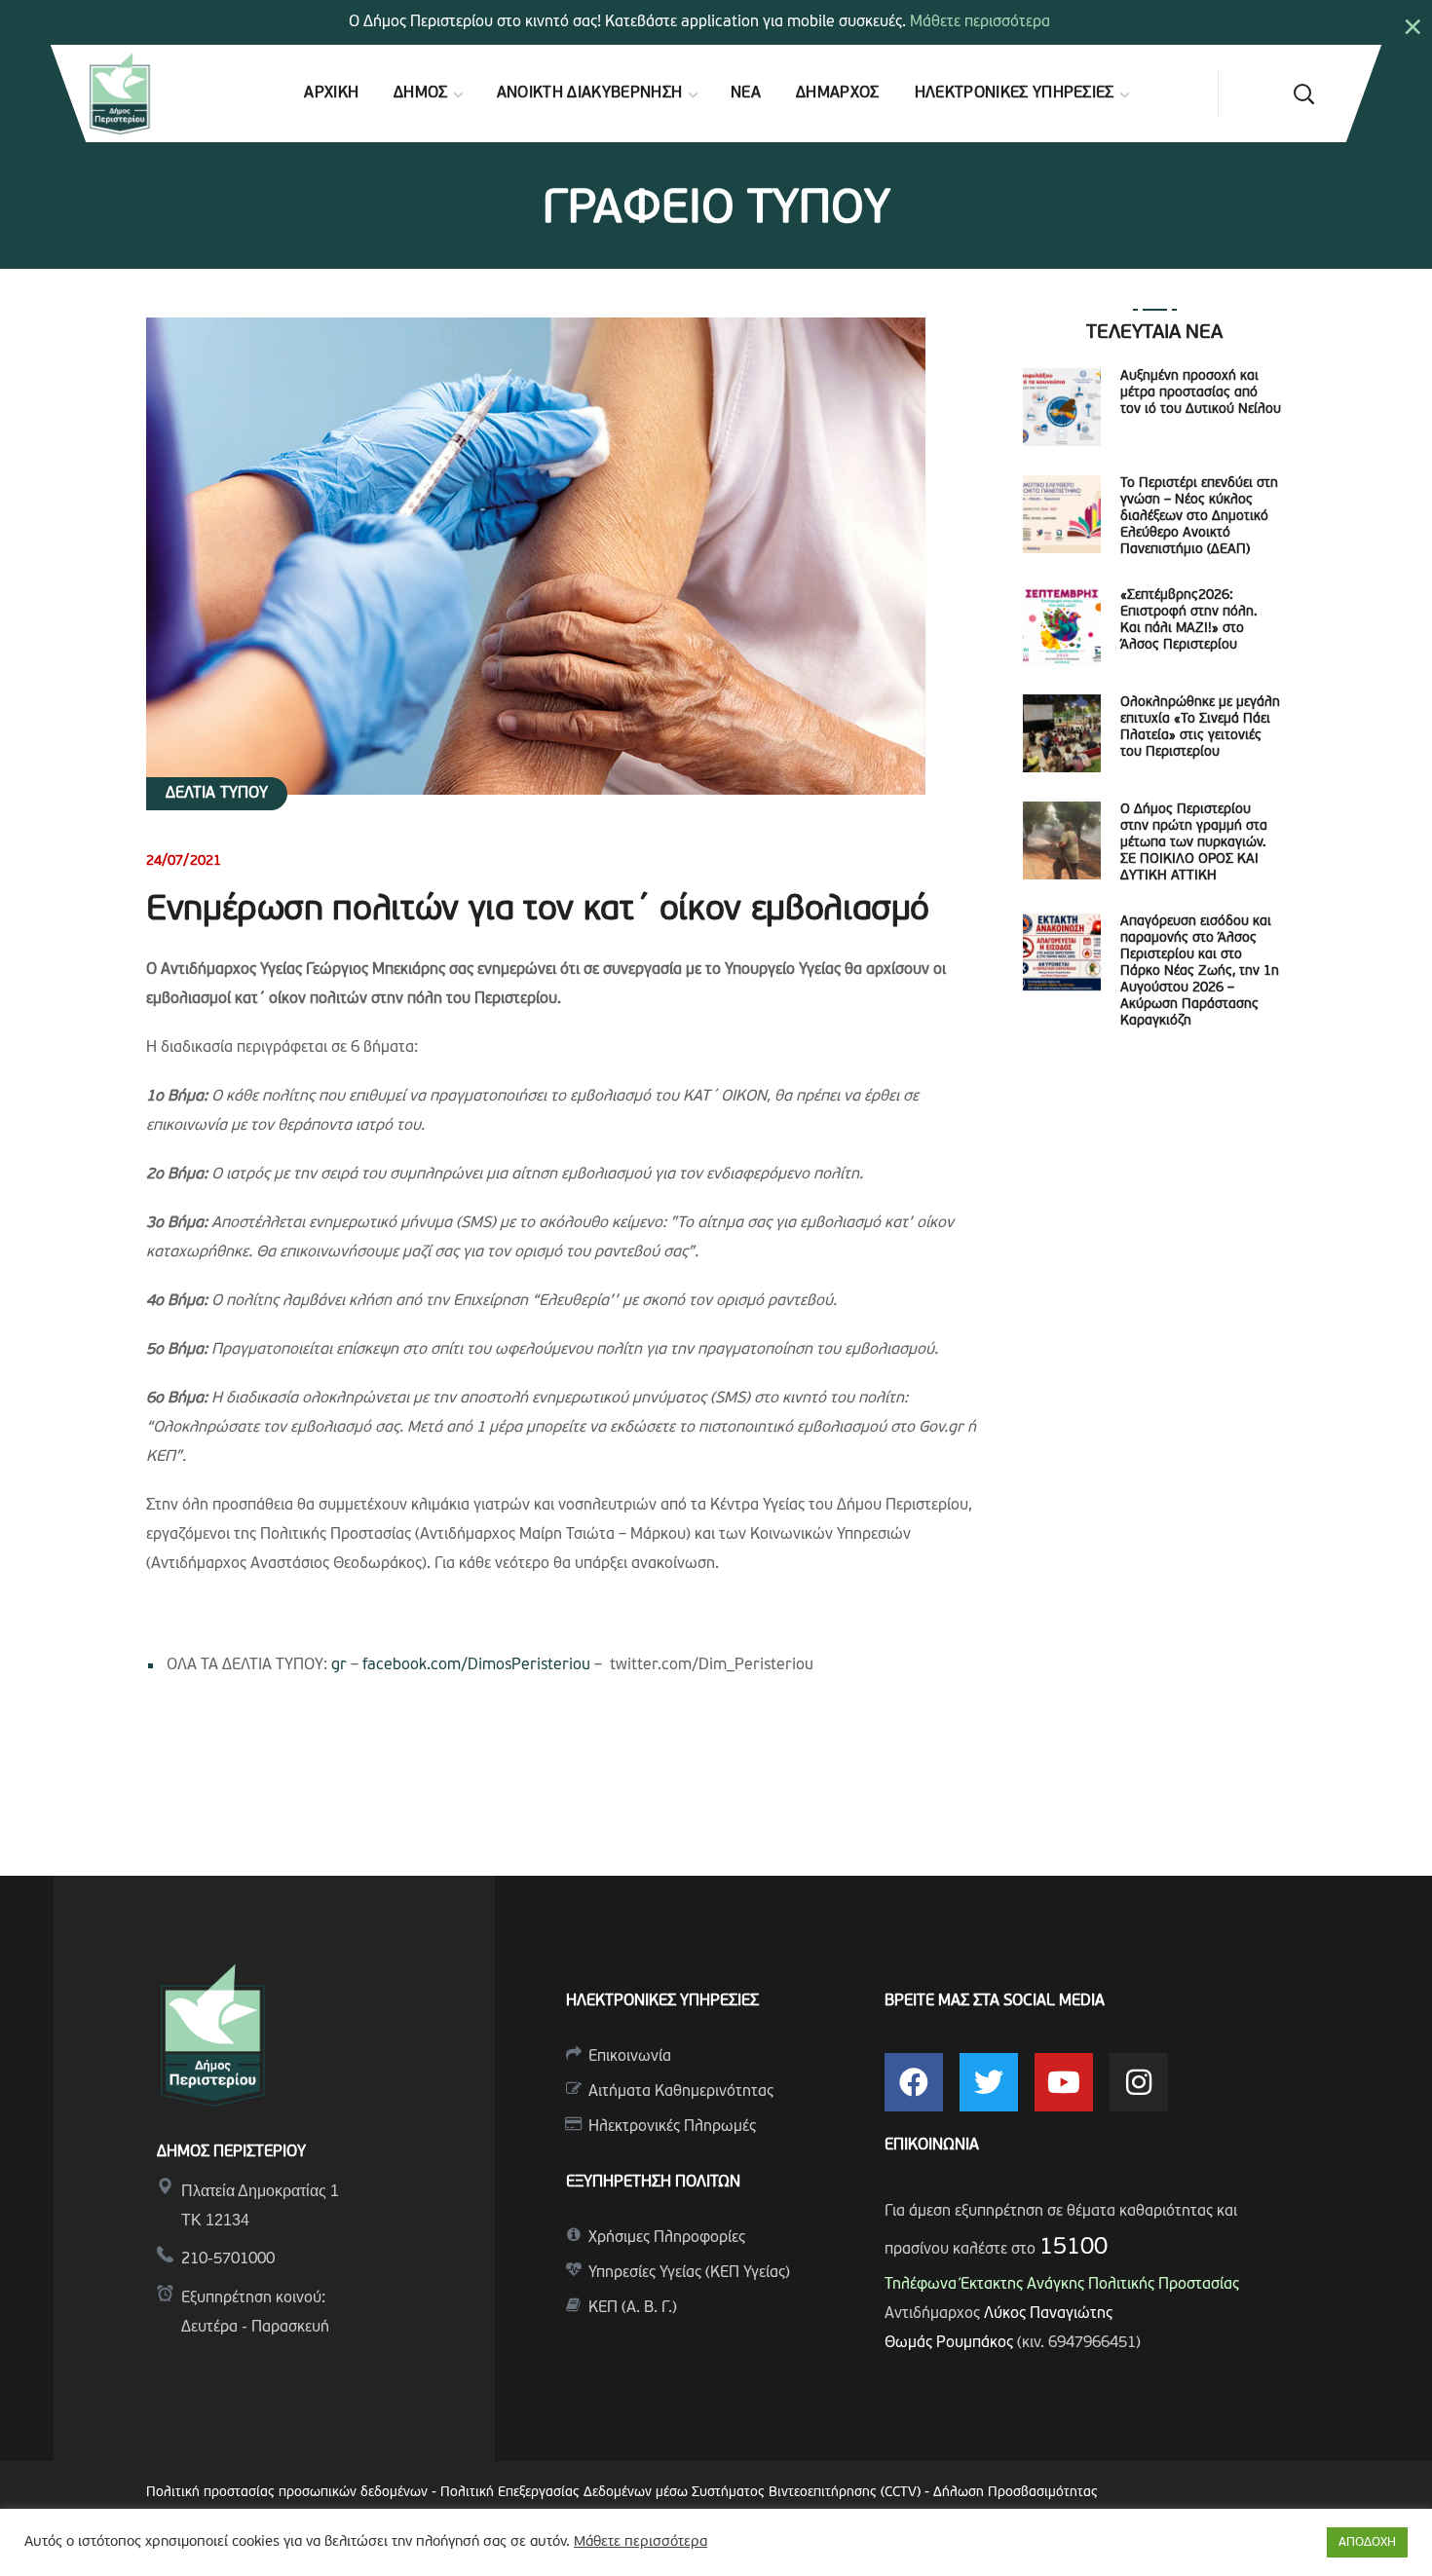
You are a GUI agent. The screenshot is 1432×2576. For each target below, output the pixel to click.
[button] (1303, 93)
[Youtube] (1064, 2082)
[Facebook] (914, 2082)
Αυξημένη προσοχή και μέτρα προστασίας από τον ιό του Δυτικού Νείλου (1201, 393)
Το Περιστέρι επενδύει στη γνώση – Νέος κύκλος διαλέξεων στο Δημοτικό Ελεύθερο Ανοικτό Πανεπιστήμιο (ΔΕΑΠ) (1199, 517)
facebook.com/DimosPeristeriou (476, 1665)
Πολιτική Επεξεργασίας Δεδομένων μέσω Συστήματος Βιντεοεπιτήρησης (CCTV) (682, 2493)
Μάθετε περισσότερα (980, 22)
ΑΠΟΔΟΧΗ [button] (1367, 2542)
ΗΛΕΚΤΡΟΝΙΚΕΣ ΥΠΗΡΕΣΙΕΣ (662, 2001)
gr (339, 1665)
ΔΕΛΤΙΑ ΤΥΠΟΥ (217, 794)
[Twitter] (989, 2082)
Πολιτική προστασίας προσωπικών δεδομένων (287, 2493)
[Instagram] (1139, 2082)
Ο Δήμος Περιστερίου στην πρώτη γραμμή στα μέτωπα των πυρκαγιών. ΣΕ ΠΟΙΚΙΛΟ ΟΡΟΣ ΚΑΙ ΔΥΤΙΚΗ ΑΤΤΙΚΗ (1194, 843)
